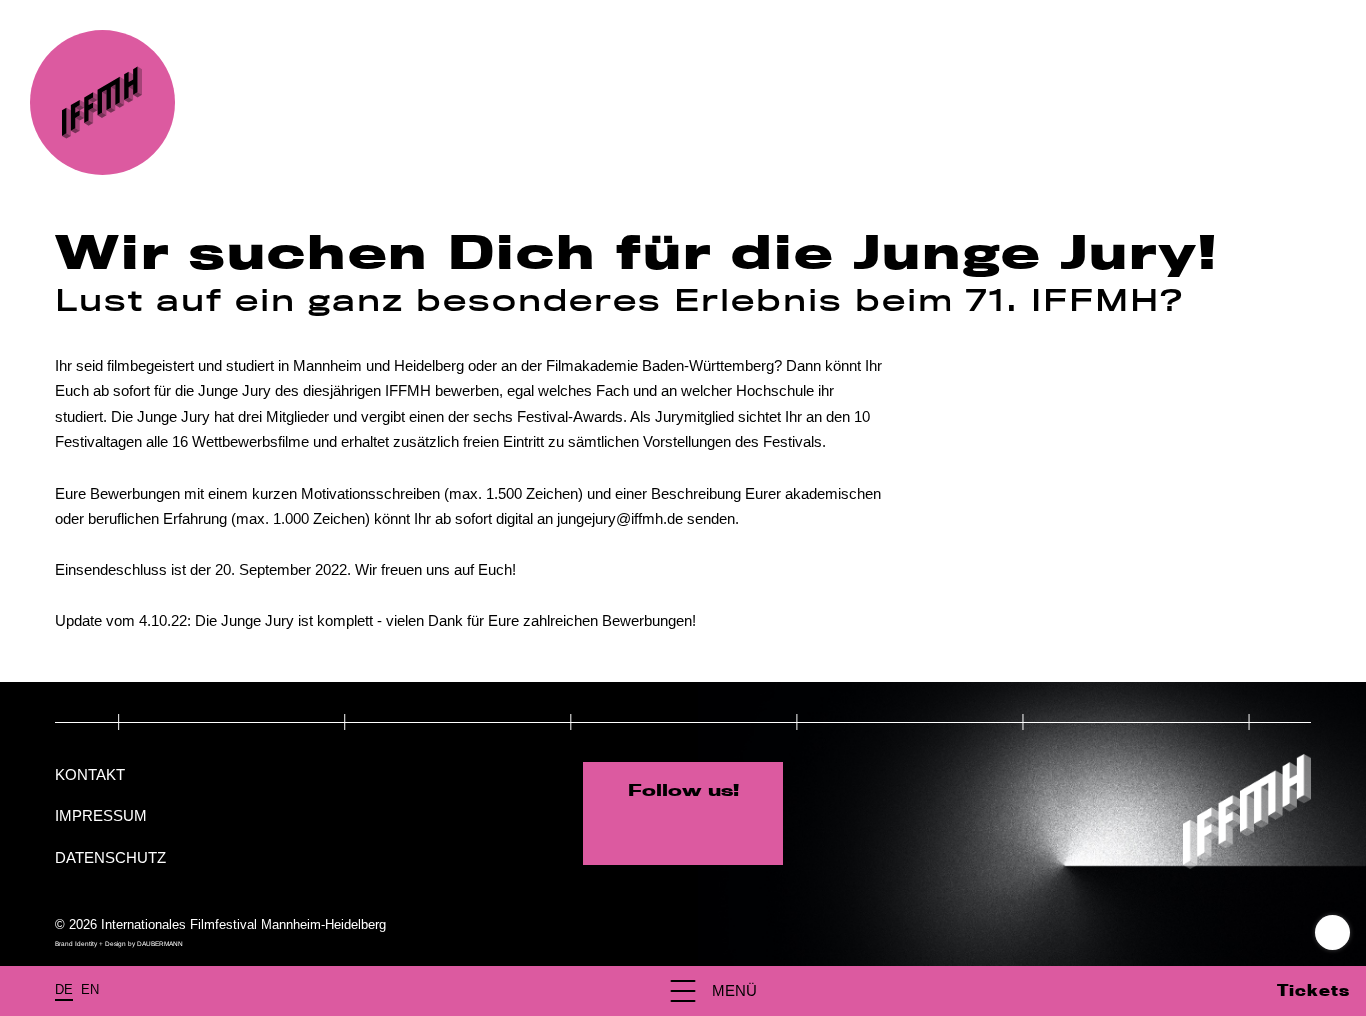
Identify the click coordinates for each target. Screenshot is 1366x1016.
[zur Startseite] (102, 102)
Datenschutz (110, 857)
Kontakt (90, 774)
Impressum (101, 815)
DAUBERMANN (160, 943)
